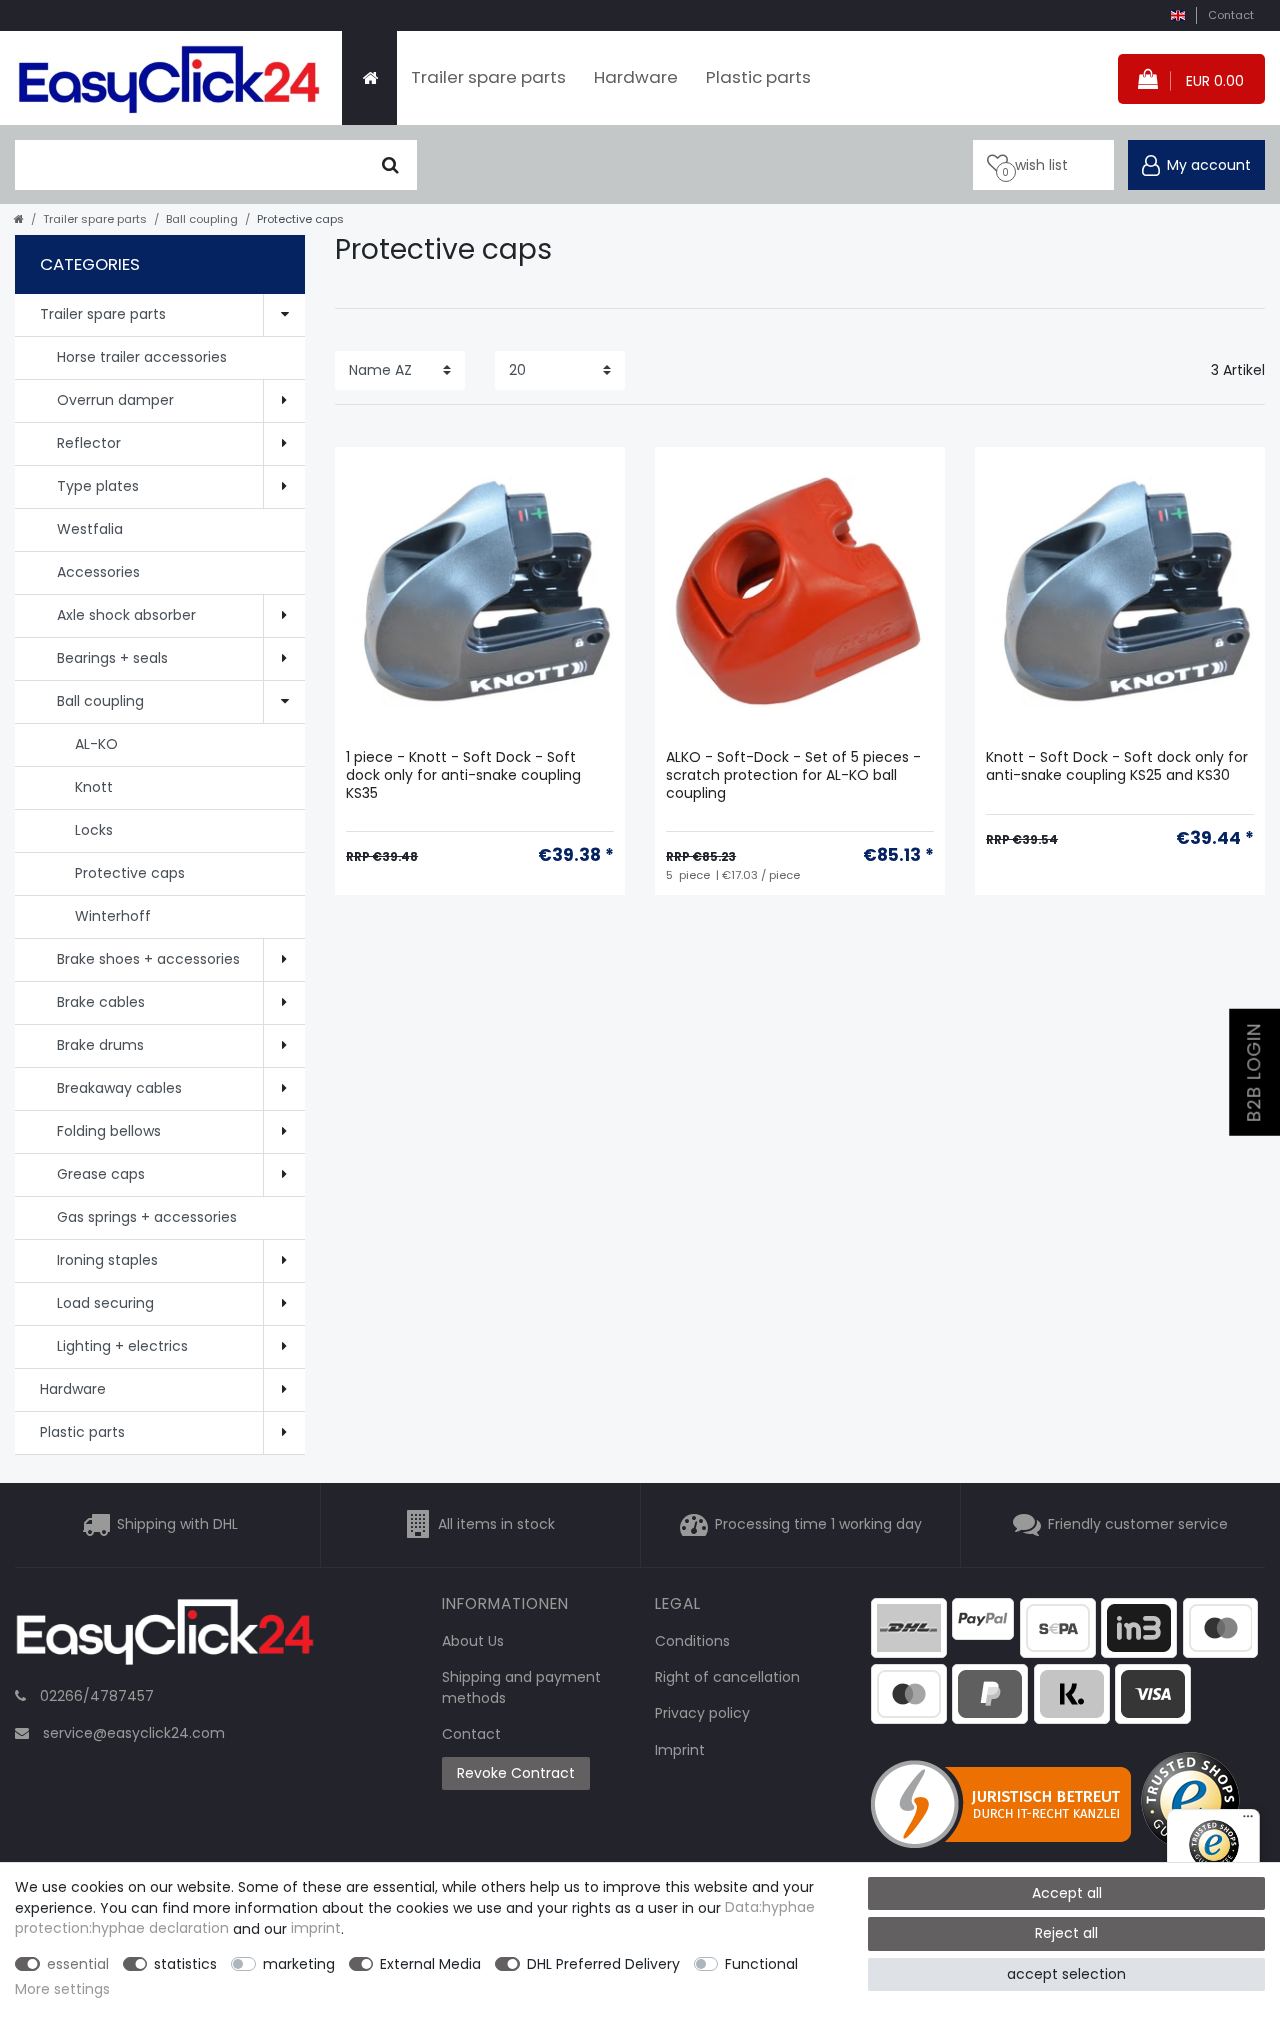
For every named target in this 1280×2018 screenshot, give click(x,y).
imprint (316, 1929)
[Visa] (1153, 1692)
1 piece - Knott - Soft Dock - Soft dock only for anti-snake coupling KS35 (463, 775)
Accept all (1067, 1893)
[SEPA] (1058, 1627)
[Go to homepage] (19, 219)
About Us (473, 1641)
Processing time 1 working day (818, 1524)
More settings (62, 1989)
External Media (430, 1964)
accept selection (1066, 1974)
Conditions (692, 1641)
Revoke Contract (516, 1773)
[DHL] (909, 1627)
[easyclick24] (165, 1638)
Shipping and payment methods (521, 1687)
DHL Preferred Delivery (603, 1964)
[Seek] (390, 165)
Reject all (1066, 1933)
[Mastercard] (909, 1692)
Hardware (636, 77)
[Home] (369, 78)
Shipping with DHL (177, 1524)
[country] (1177, 15)
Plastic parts (758, 77)
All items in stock (496, 1524)
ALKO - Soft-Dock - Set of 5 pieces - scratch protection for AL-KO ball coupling (793, 775)
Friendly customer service (1138, 1524)
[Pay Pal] (990, 1692)
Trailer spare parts (488, 77)
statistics (185, 1964)
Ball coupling (202, 219)
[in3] (1139, 1627)
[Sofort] (1072, 1692)
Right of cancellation (727, 1677)
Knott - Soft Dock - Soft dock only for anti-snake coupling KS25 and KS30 (1117, 766)
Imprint (680, 1750)
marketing (299, 1964)
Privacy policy (702, 1713)
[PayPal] (983, 1618)
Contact (1231, 15)
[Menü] (1248, 1821)
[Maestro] (1221, 1627)
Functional (761, 1964)
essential (78, 1964)
